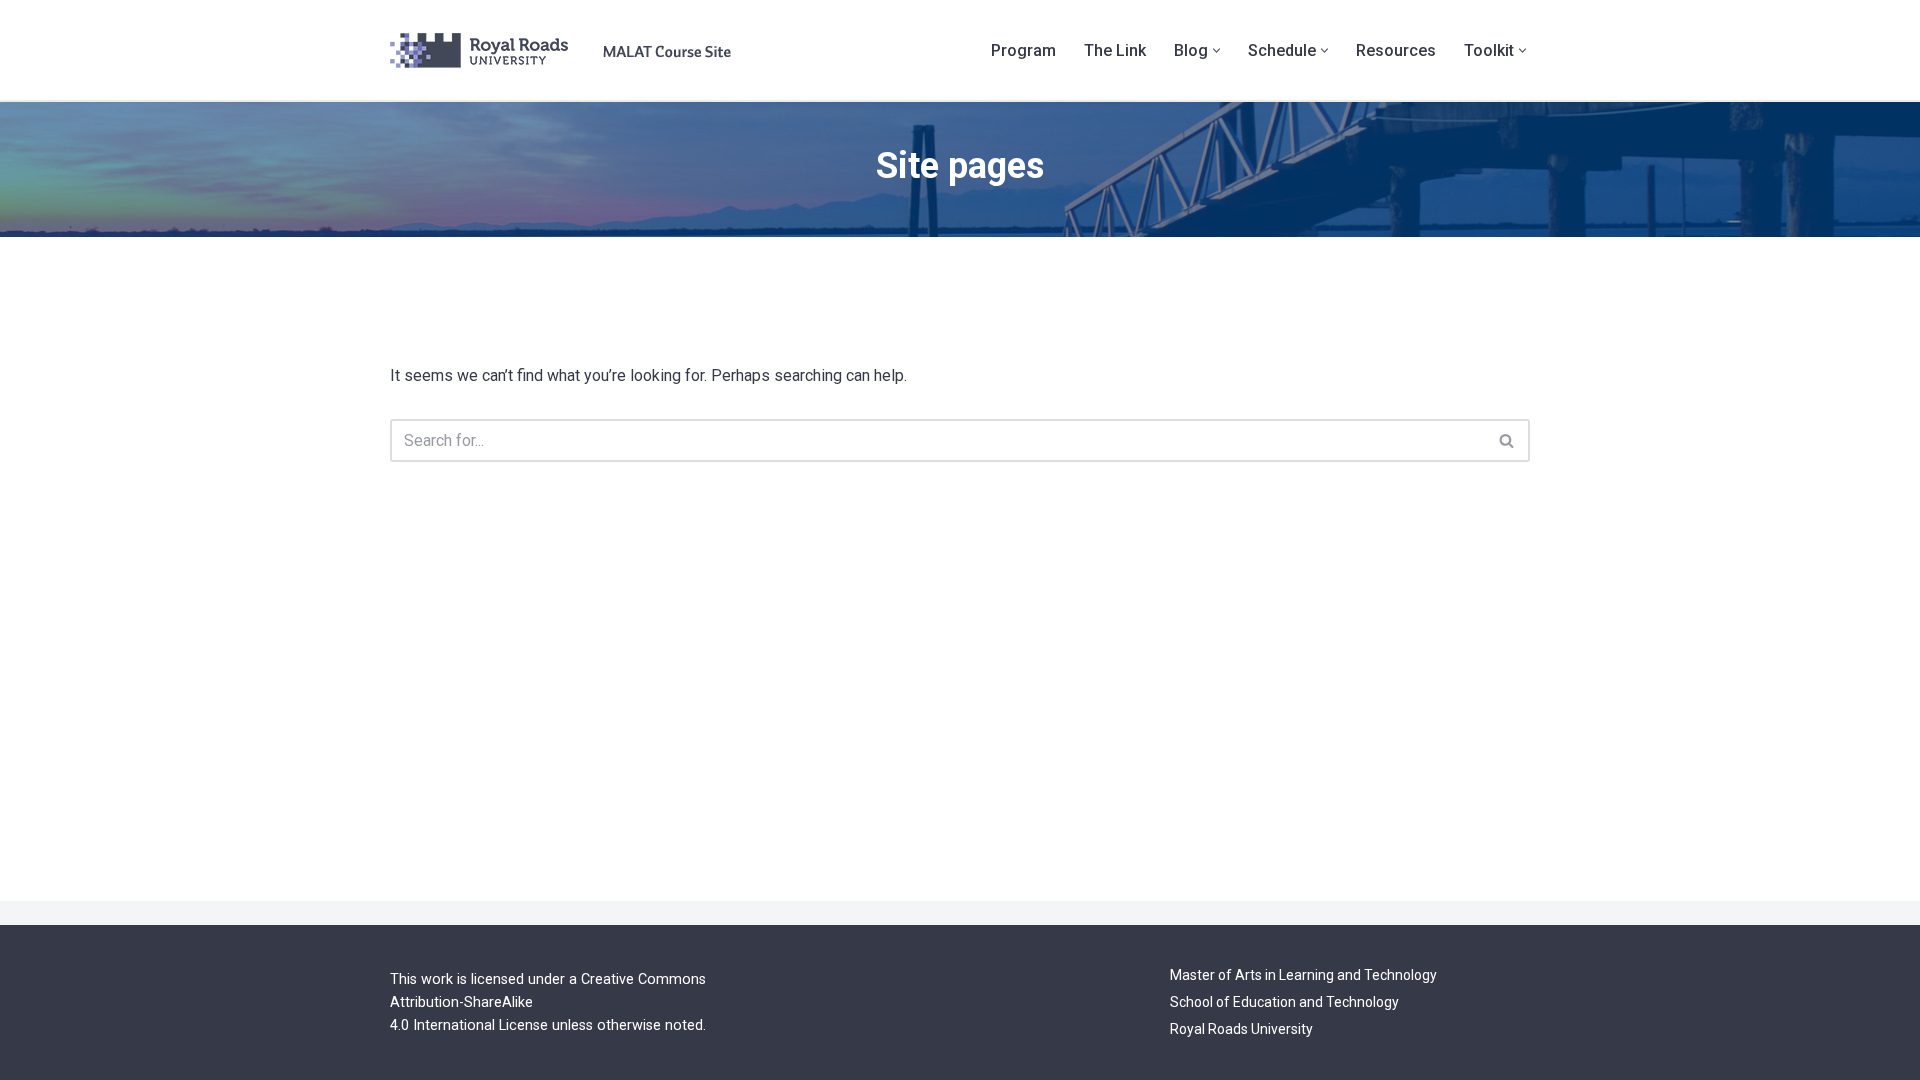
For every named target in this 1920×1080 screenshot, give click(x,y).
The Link (1115, 50)
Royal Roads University (1241, 1029)
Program (1023, 50)
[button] (1216, 50)
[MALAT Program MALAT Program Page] (561, 50)
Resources (1396, 50)
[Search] (1507, 440)
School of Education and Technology (1284, 1002)
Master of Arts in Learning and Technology (1303, 975)
